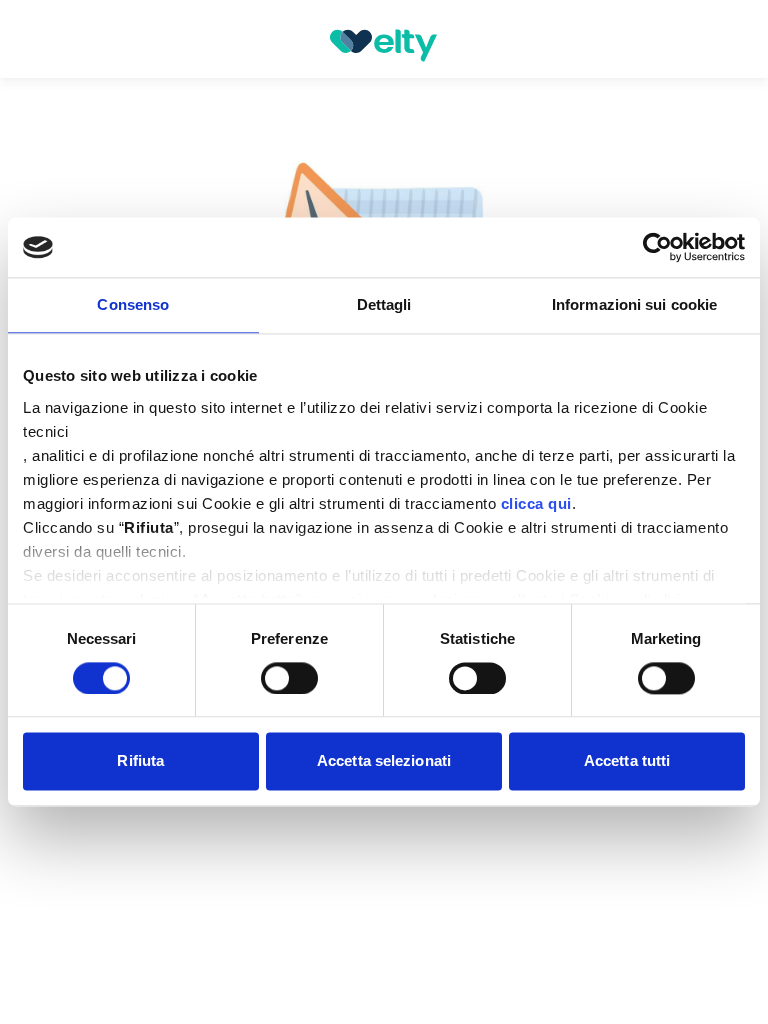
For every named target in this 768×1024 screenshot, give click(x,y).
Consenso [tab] (133, 304)
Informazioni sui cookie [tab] (634, 304)
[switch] (289, 678)
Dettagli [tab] (384, 304)
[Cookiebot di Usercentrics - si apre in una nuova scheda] (657, 247)
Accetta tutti (627, 761)
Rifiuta (140, 761)
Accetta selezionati (384, 761)
